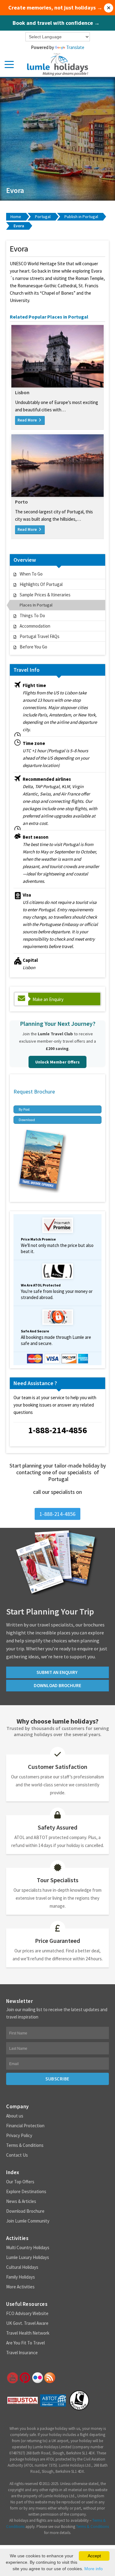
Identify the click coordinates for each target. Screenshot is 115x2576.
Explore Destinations (26, 2191)
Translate (75, 47)
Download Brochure (25, 2211)
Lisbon (22, 392)
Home (16, 217)
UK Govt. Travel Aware (27, 2323)
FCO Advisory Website (27, 2313)
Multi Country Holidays (28, 2247)
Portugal (43, 217)
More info (94, 2569)
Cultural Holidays (22, 2267)
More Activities (20, 2287)
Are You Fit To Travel (25, 2343)
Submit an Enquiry (57, 1672)
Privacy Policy (19, 2135)
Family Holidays (21, 2277)
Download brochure (57, 1685)
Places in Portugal (36, 605)
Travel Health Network (28, 2333)
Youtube (12, 2378)
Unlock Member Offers (57, 1062)
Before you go (33, 647)
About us (15, 2116)
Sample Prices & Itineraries (45, 595)
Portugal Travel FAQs (40, 636)
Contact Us (17, 2155)
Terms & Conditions (25, 2145)
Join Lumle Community (28, 2221)
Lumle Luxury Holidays (28, 2257)
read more (28, 420)
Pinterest (25, 2378)
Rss (50, 2378)
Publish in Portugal (81, 217)
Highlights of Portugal (41, 584)
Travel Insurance (22, 2353)
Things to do (32, 616)
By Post (24, 1109)
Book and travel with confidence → (56, 23)
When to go (31, 574)
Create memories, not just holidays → (55, 8)
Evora (19, 226)
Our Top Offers (20, 2182)
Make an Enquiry (48, 999)
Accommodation (35, 626)
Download (27, 1120)
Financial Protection (25, 2126)
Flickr (37, 2378)
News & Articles (21, 2201)
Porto (21, 502)
